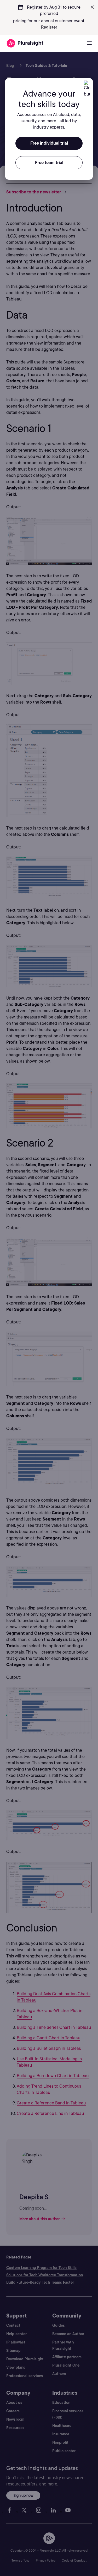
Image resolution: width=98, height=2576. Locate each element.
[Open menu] (89, 43)
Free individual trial (49, 143)
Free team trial (49, 163)
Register (49, 27)
